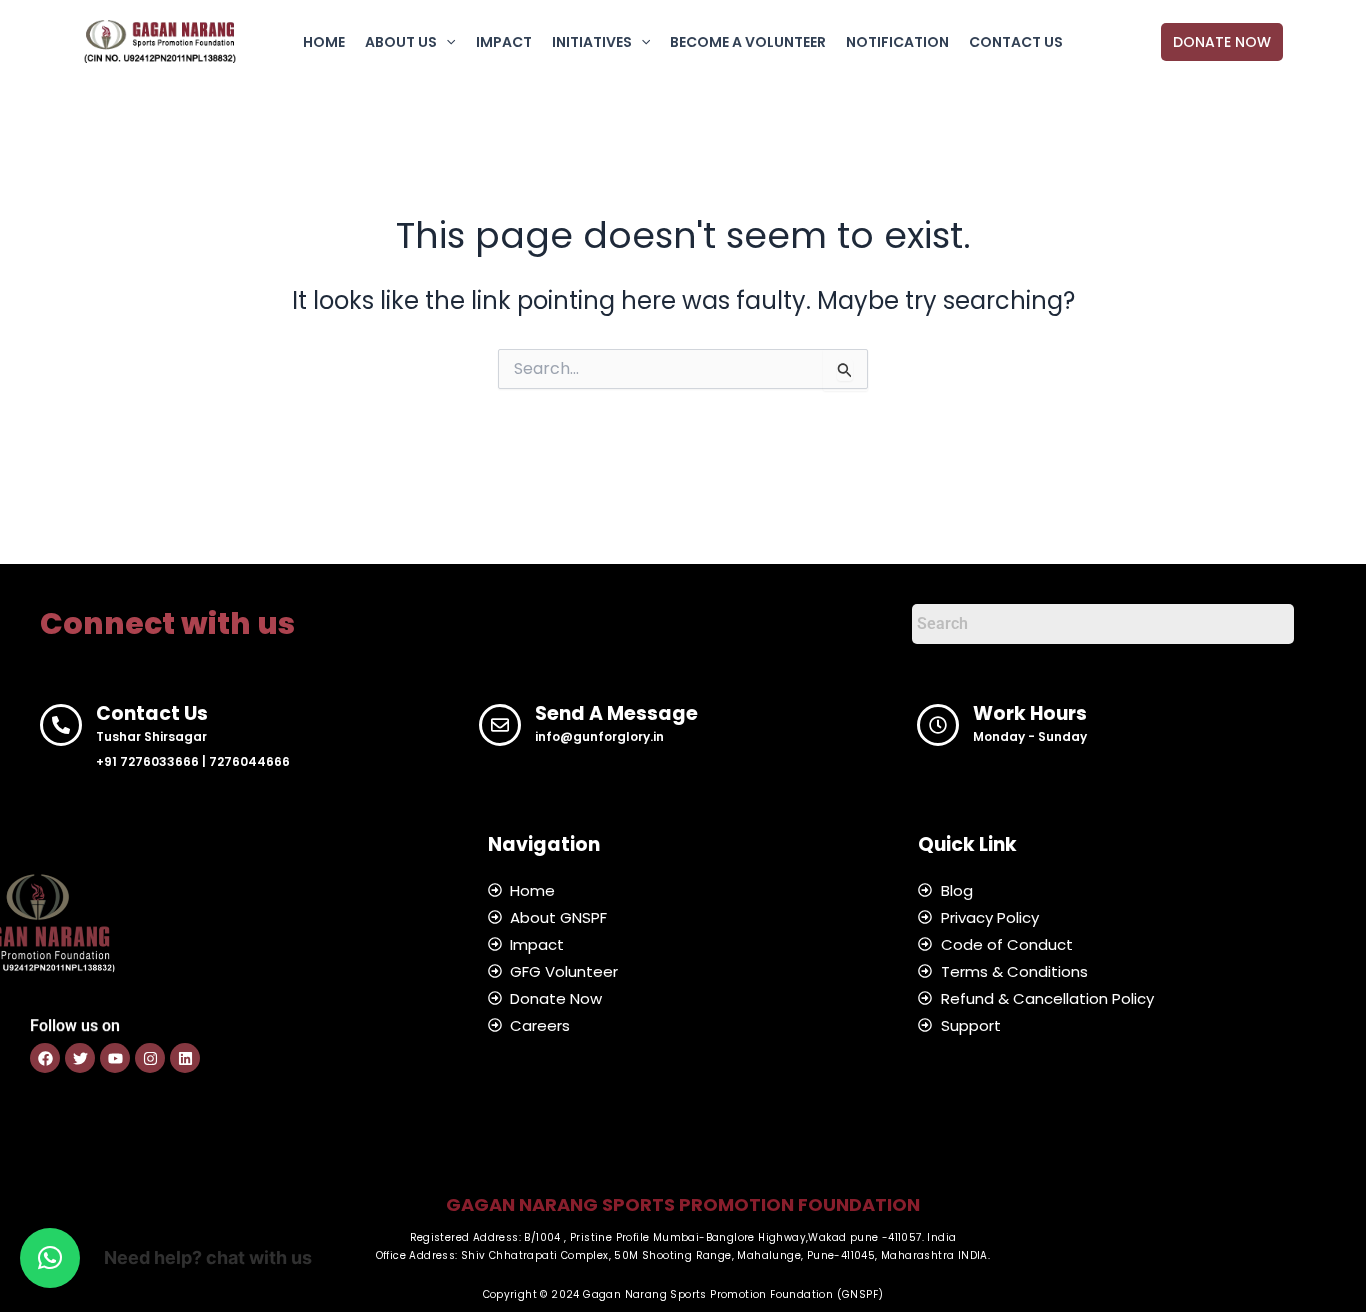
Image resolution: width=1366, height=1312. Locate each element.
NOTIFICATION (897, 42)
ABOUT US (401, 42)
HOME (324, 42)
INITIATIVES (592, 42)
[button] (446, 42)
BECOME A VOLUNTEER (748, 42)
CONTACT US (1016, 42)
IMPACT (504, 42)
